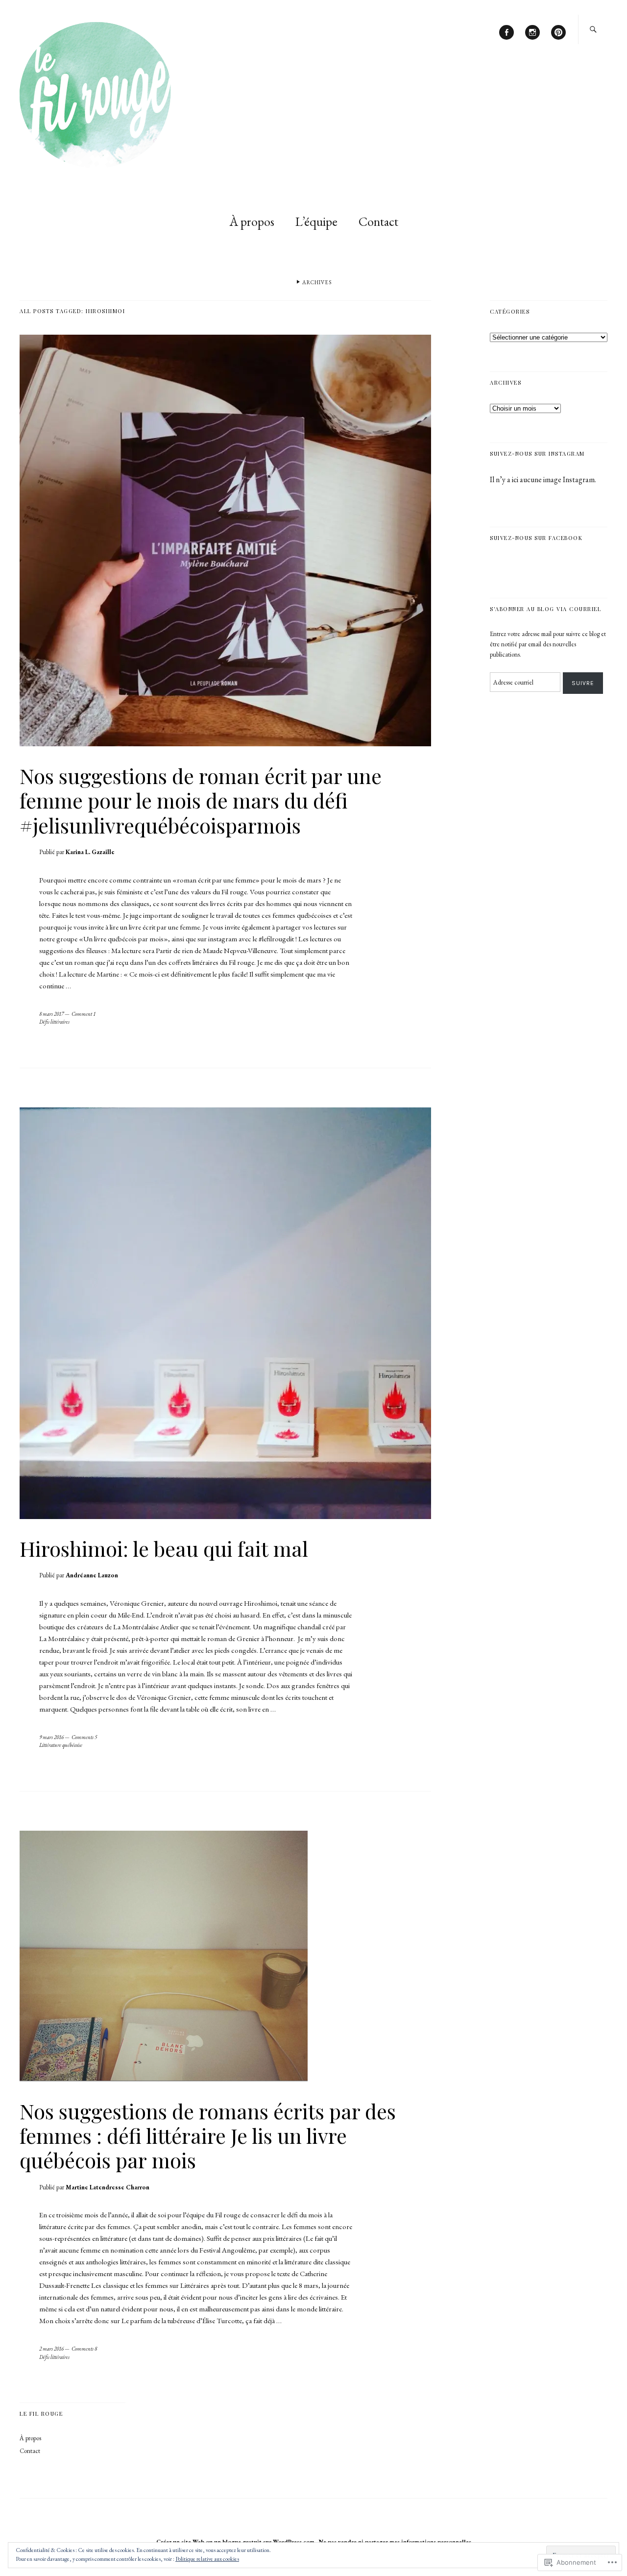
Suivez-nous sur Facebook (536, 538)
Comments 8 (84, 2349)
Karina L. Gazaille (90, 852)
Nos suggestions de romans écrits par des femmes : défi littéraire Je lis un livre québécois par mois (208, 2136)
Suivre (583, 683)
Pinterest (558, 39)
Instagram (532, 39)
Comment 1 (84, 1014)
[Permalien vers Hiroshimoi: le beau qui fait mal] (225, 1516)
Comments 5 (84, 1737)
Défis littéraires (54, 1022)
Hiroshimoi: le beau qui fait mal (164, 1548)
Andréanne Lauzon (92, 1575)
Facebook (506, 39)
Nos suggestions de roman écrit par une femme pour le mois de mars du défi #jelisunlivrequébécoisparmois (201, 800)
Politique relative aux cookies (207, 2559)
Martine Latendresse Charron (108, 2187)
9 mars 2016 (51, 1737)
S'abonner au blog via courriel (545, 609)
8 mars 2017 (51, 1014)
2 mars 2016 (51, 2349)
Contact (378, 221)
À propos (252, 221)
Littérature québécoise (61, 1745)
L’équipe (316, 221)
